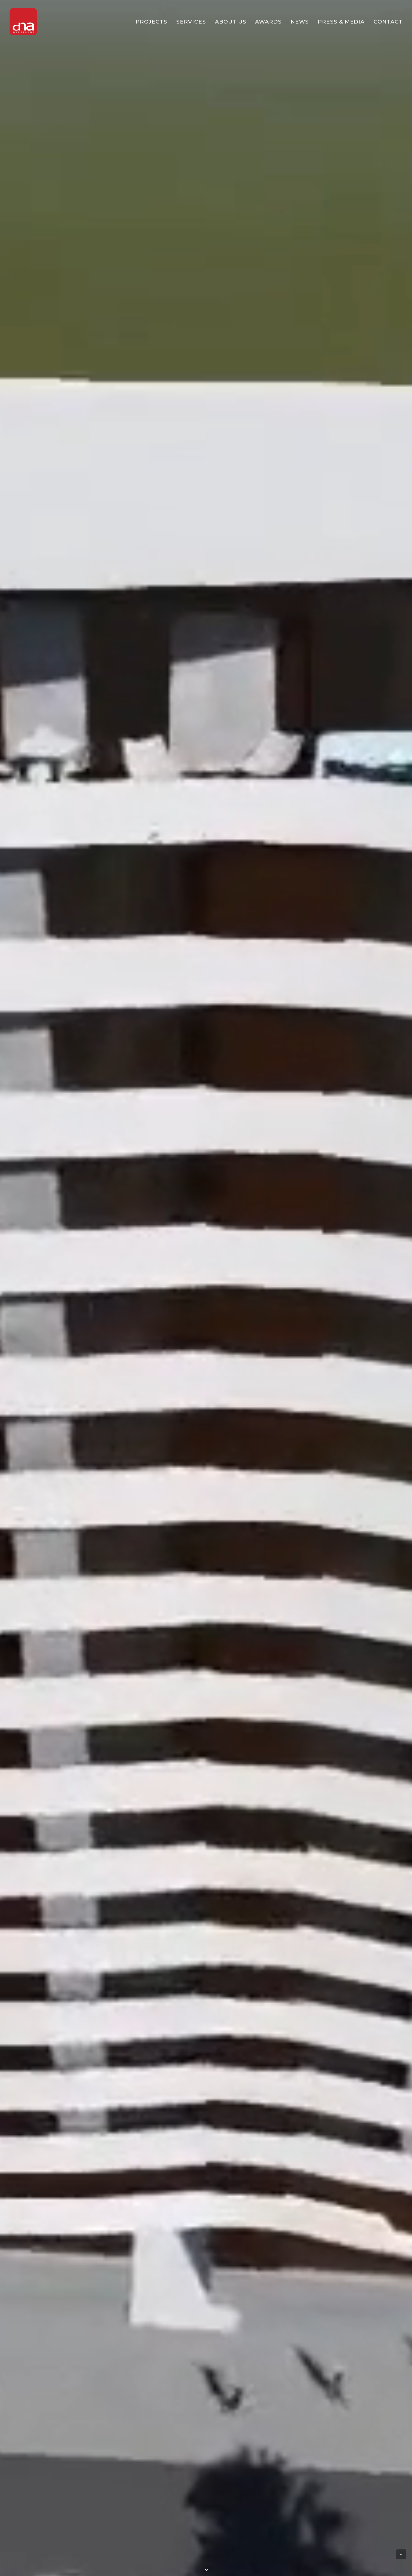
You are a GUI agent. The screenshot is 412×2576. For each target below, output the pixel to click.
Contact (388, 22)
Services (191, 22)
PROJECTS (152, 22)
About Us (231, 22)
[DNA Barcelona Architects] (23, 22)
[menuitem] (154, 22)
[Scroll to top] (401, 2554)
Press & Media (341, 22)
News (300, 22)
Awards (268, 22)
